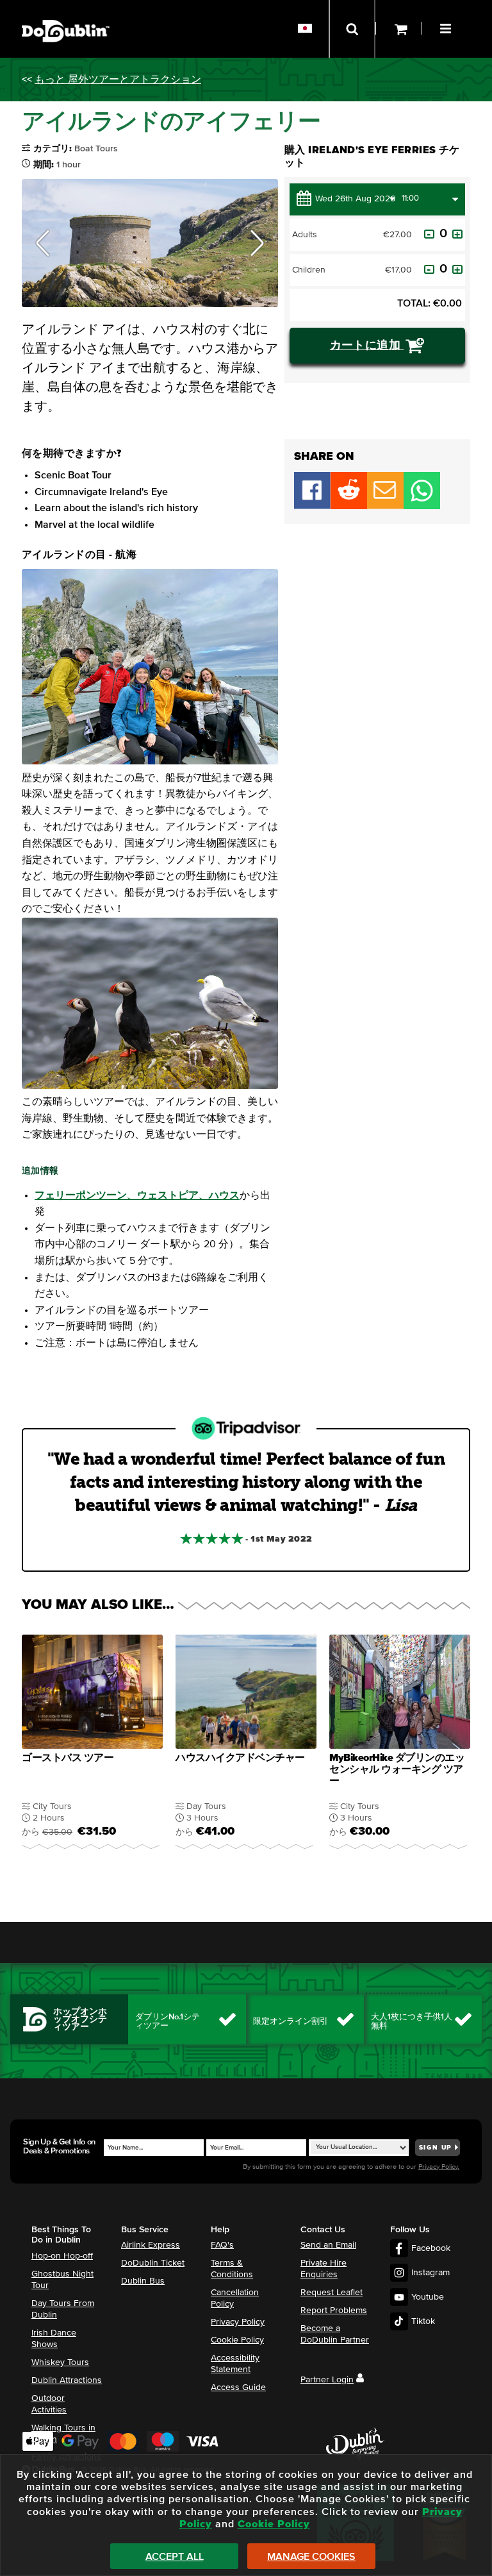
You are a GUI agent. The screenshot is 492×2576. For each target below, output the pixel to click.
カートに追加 (367, 346)
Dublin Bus (143, 2281)
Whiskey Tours (60, 2362)
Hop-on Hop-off (62, 2256)
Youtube (428, 2297)
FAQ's (222, 2245)
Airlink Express (151, 2245)
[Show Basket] (399, 29)
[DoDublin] (66, 11)
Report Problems (334, 2311)
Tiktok (423, 2321)
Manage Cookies (311, 2557)
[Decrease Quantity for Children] (429, 269)
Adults (305, 235)
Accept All (175, 2557)
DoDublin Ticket (153, 2263)
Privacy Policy (238, 2322)
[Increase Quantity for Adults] (457, 234)
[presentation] (92, 1745)
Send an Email (328, 2245)
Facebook (431, 2248)
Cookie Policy (237, 2340)
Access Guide (238, 2387)
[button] (447, 27)
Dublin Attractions (67, 2380)
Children (309, 270)
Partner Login (327, 2380)
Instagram (430, 2273)
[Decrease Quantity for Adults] (429, 234)
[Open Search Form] (352, 29)
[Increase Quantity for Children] (457, 269)
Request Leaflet (332, 2293)
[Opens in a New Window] (349, 506)
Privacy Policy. (439, 2167)
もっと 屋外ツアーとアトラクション (118, 80)
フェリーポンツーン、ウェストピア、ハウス (137, 1195)
